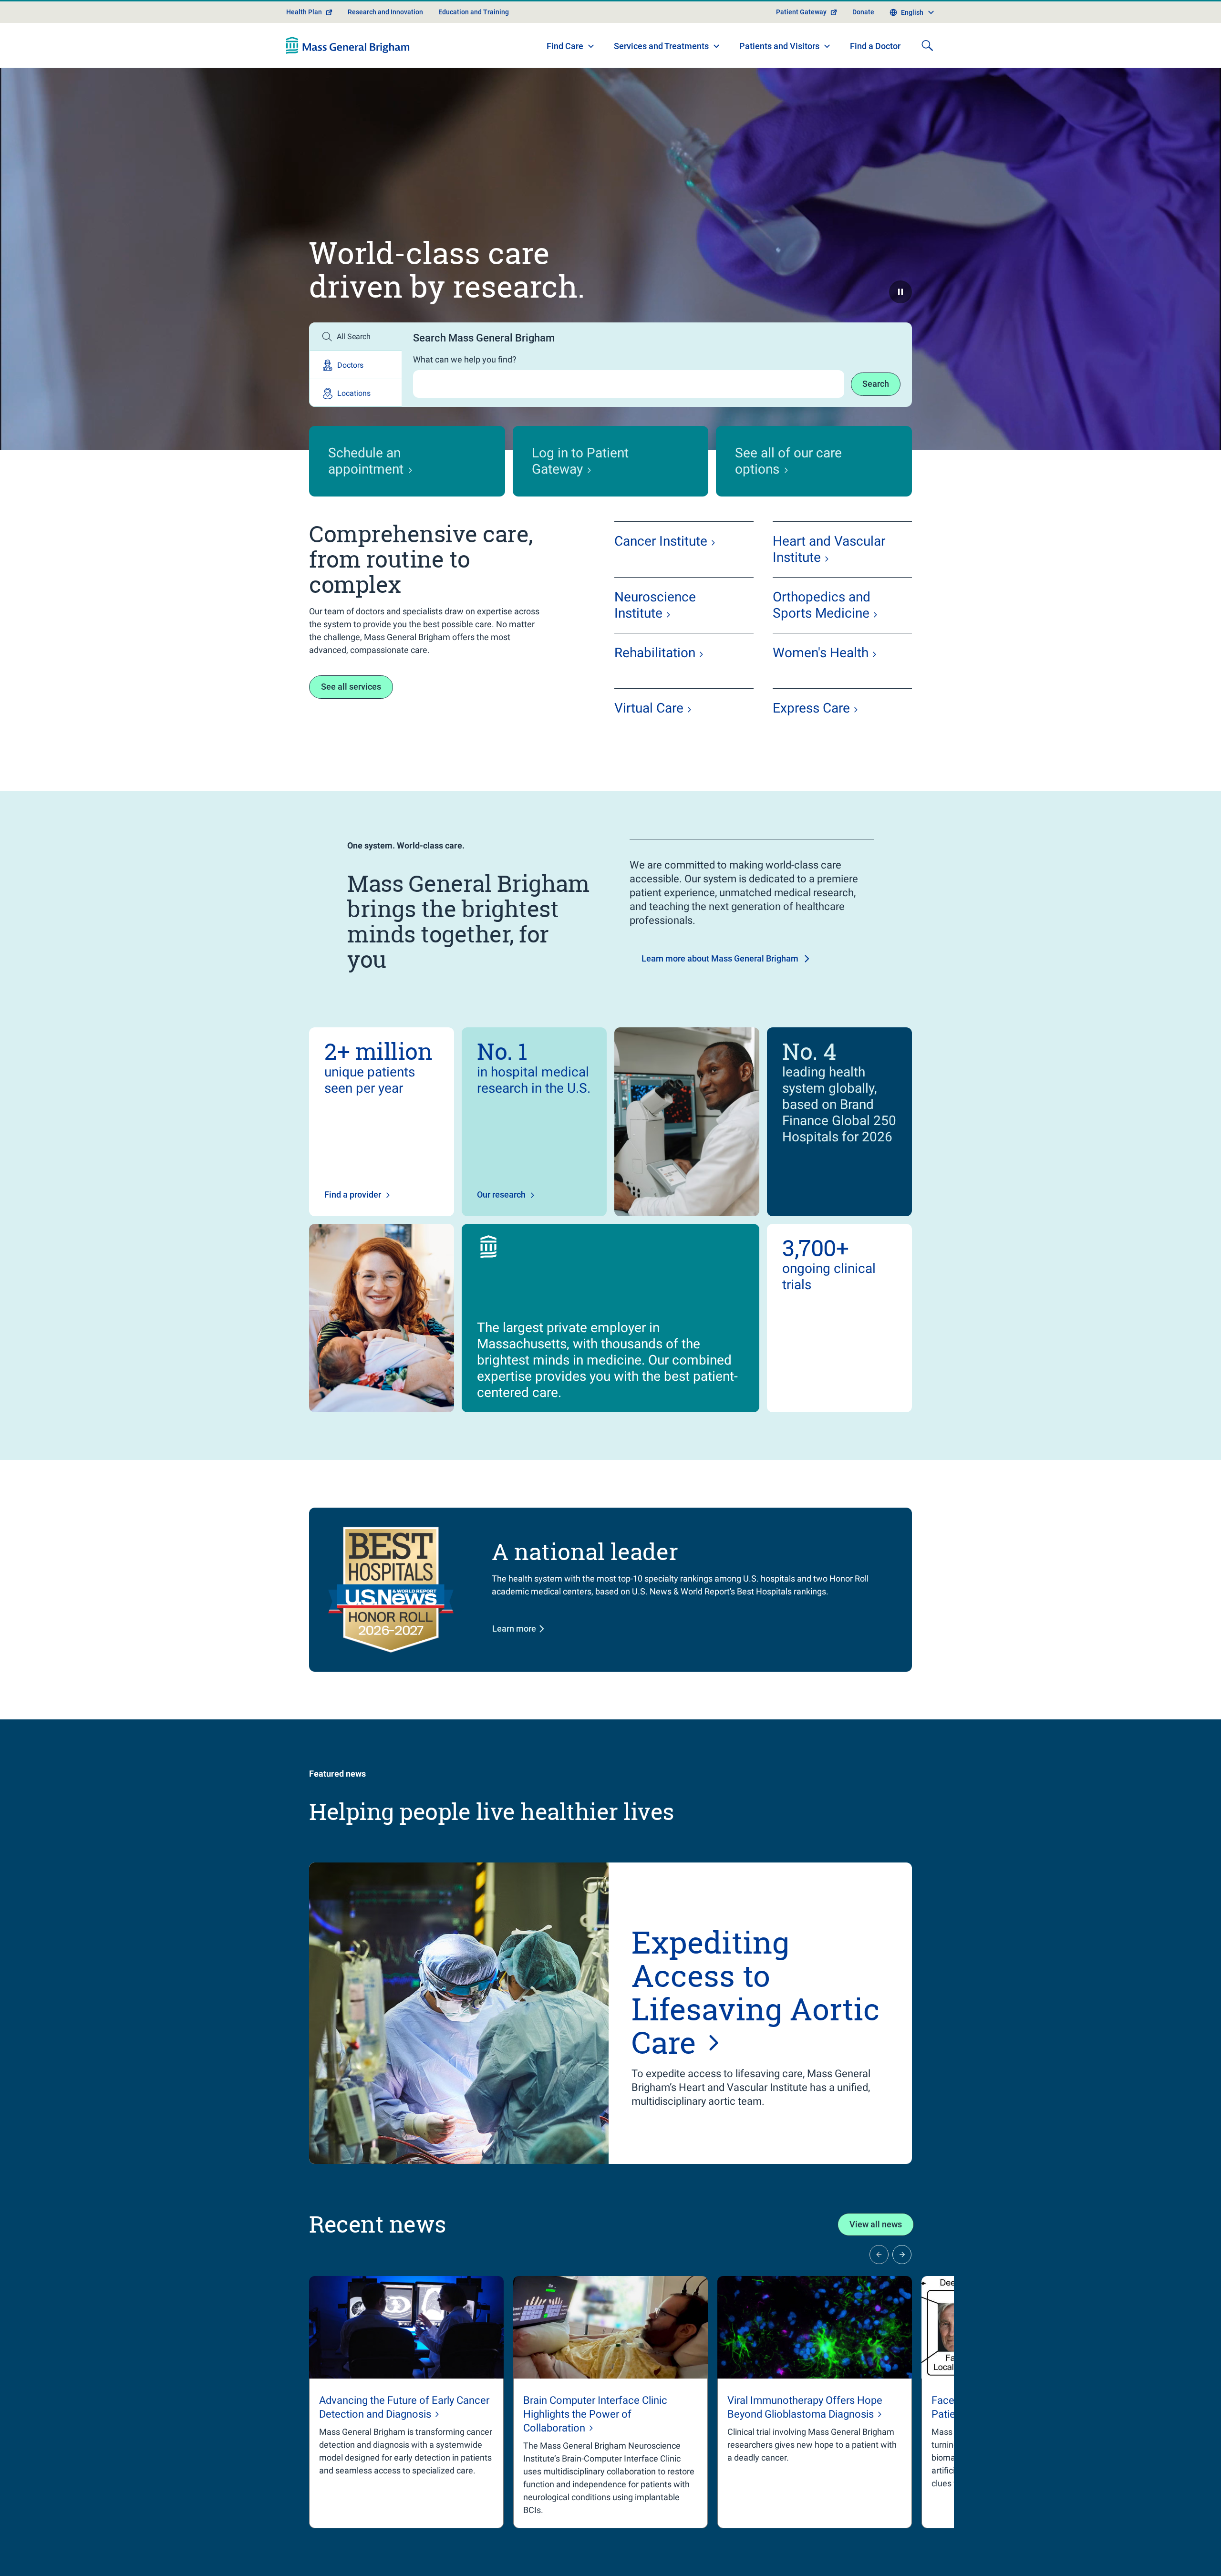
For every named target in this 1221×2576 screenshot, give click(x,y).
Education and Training (474, 12)
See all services (351, 687)
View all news (876, 2224)
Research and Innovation (385, 12)
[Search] (927, 45)
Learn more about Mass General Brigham (720, 958)
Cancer (661, 541)
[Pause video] (900, 292)
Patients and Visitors (779, 46)
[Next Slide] (902, 2255)
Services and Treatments (661, 46)
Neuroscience (655, 605)
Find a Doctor (875, 46)
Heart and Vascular (829, 549)
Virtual (649, 708)
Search (876, 384)
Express (811, 708)
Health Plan (304, 12)
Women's (821, 653)
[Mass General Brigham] (348, 45)
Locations (354, 393)
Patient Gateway (801, 12)
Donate (863, 12)
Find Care (565, 46)
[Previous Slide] (879, 2255)
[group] (406, 2402)
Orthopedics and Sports (822, 605)
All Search (354, 336)
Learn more (514, 1629)
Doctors (350, 365)
